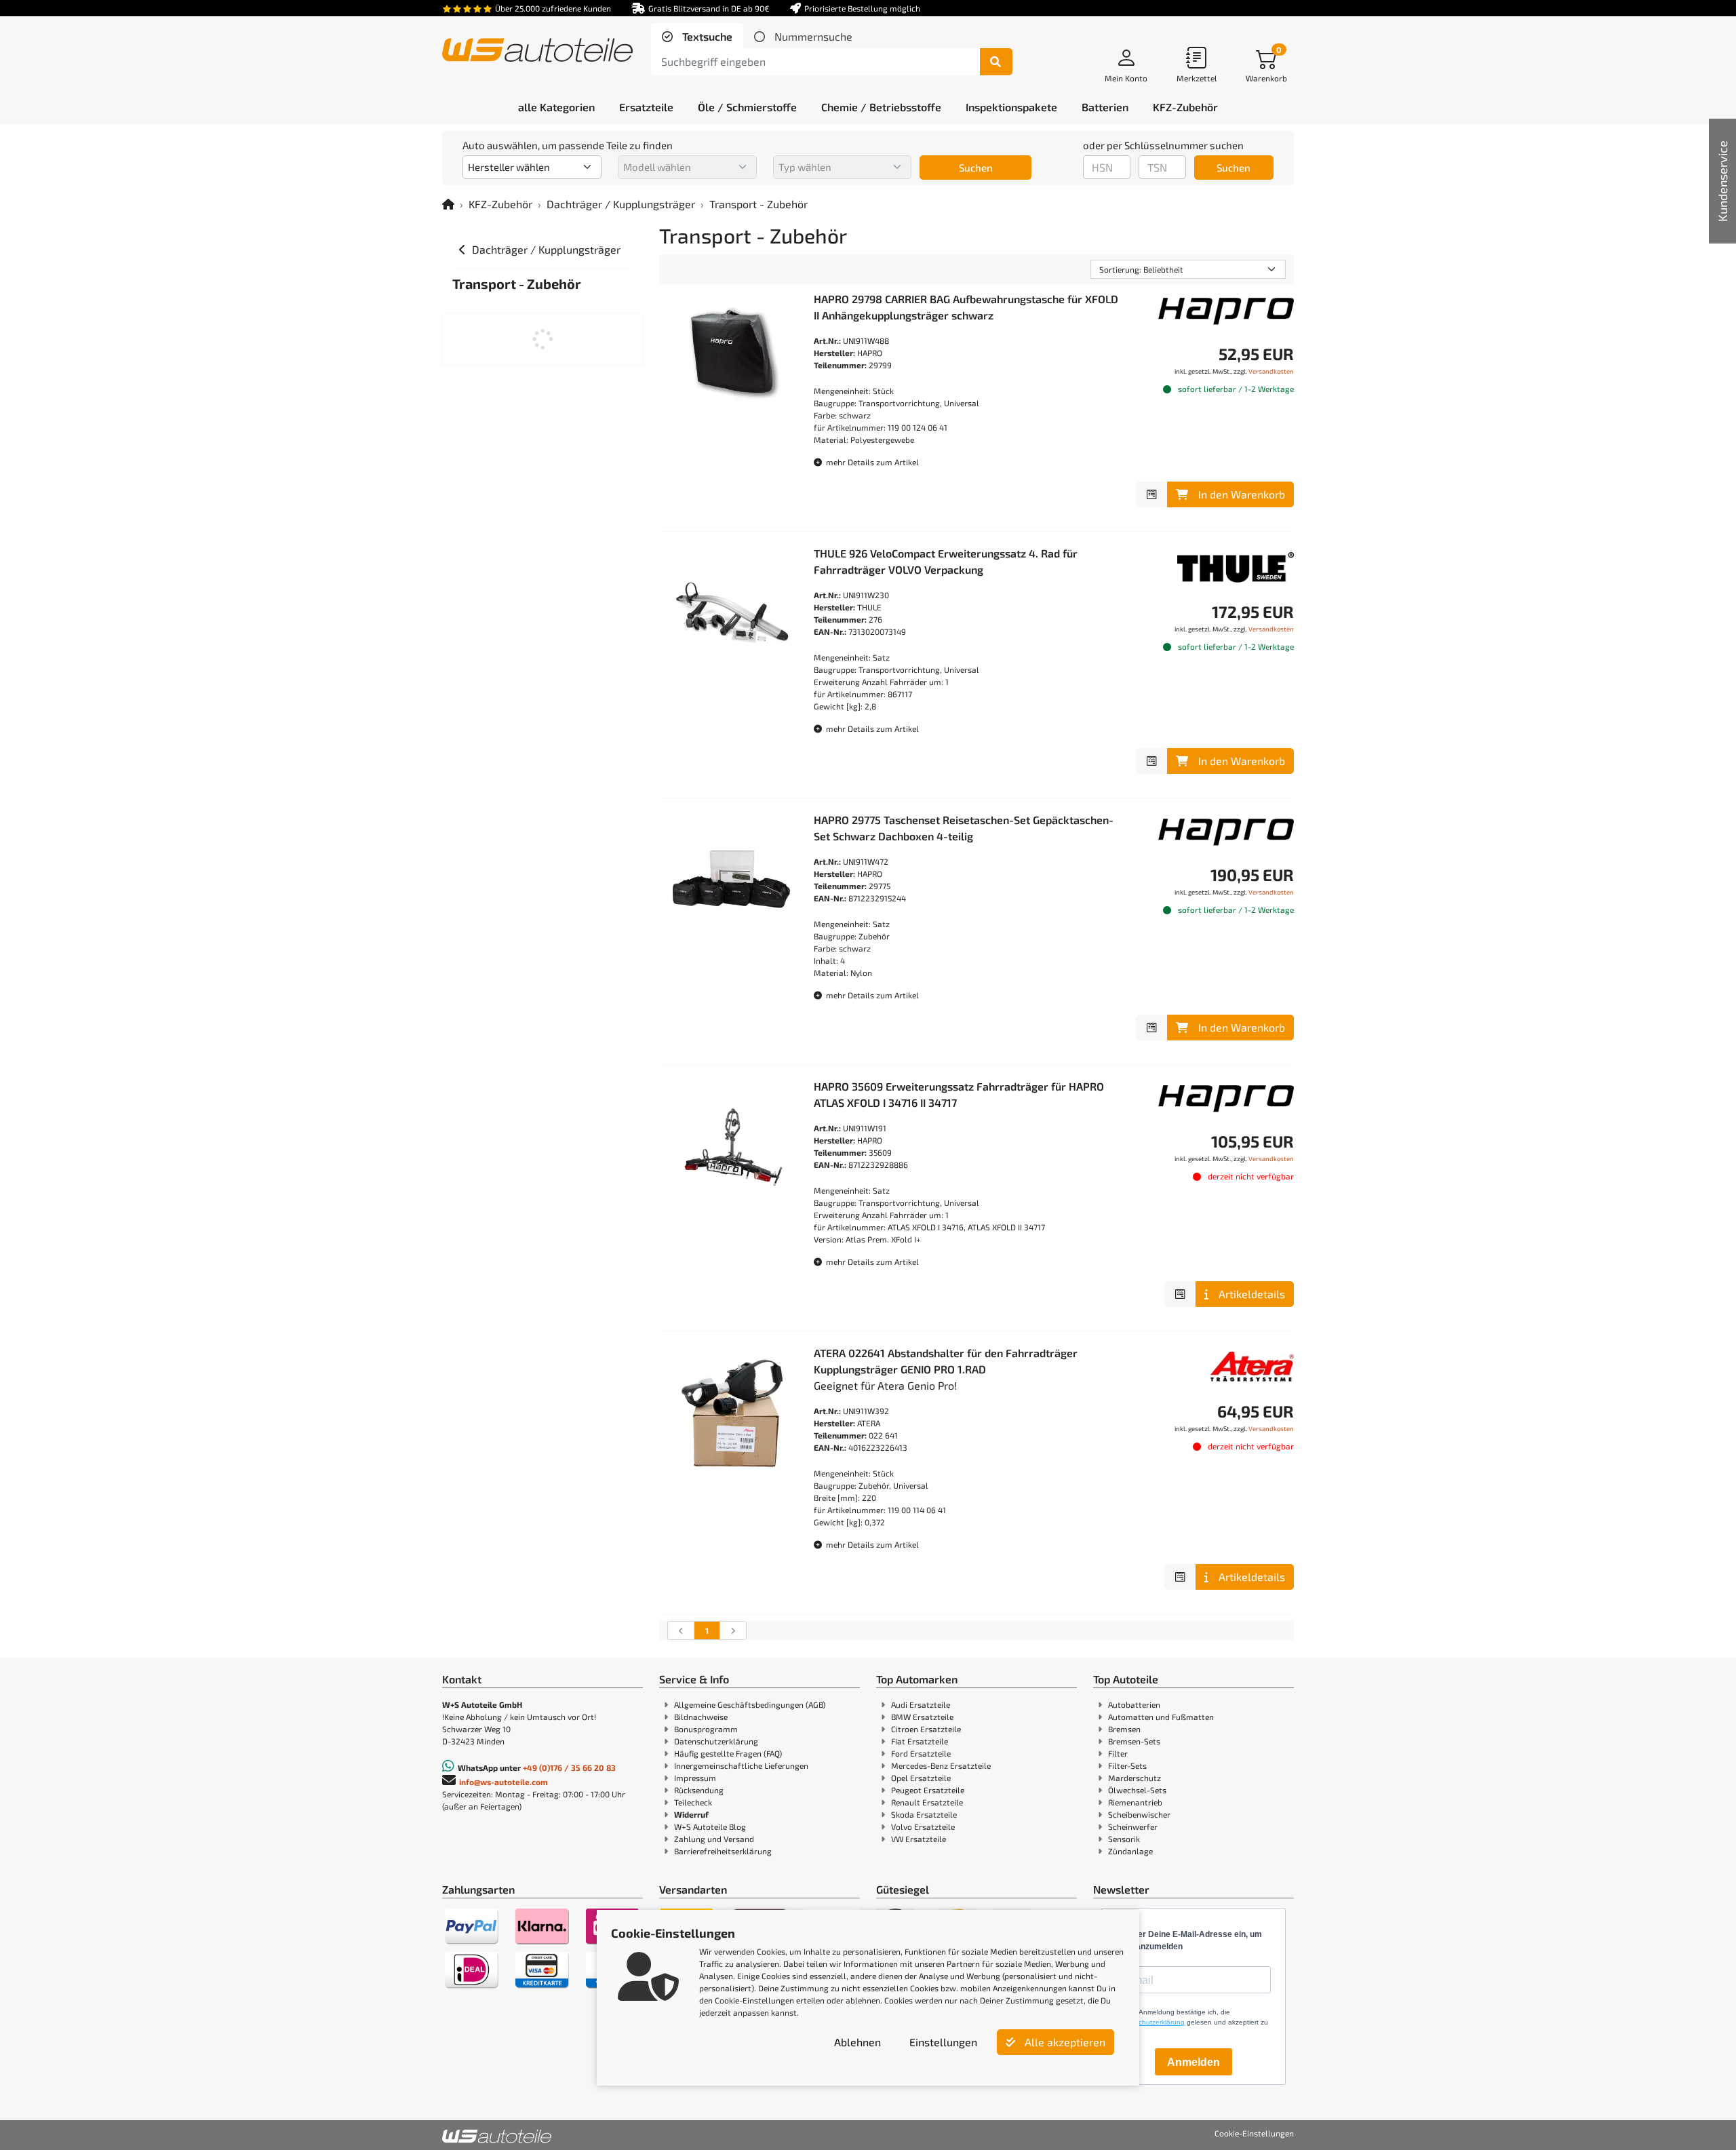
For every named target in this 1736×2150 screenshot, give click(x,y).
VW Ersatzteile (919, 1839)
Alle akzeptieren (1064, 2042)
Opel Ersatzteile (921, 1778)
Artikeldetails (1252, 1294)
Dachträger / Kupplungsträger (621, 204)
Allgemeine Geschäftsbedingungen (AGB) (750, 1704)
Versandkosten (1271, 371)
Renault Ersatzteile (927, 1802)
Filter (1118, 1753)
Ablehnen (857, 2042)
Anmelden (1193, 2062)
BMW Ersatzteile (922, 1717)
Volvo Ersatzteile (923, 1826)
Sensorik (1124, 1839)
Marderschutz (1135, 1778)
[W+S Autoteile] (537, 51)
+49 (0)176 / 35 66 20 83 (569, 1767)
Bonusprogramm (706, 1729)
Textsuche (706, 36)
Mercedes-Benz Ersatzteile (941, 1765)
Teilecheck (693, 1802)
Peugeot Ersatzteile (928, 1790)
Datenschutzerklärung (716, 1741)
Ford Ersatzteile (921, 1753)
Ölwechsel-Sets (1137, 1790)
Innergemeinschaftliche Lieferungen (741, 1765)
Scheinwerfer (1133, 1826)
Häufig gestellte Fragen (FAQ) (728, 1753)
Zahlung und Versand (714, 1839)
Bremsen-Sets (1134, 1741)
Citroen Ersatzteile (926, 1729)
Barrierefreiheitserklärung (723, 1851)
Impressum (695, 1778)
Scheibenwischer (1139, 1814)
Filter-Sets (1127, 1765)
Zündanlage (1130, 1851)
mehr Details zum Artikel (871, 462)
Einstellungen (943, 2042)
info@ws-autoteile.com (504, 1782)
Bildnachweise (701, 1717)
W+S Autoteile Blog (710, 1826)
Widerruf (691, 1814)
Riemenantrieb (1135, 1802)
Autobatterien (1134, 1704)
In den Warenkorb (1242, 494)
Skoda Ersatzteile (924, 1814)
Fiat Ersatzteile (920, 1741)
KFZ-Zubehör (500, 204)
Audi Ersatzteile (921, 1704)
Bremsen (1124, 1729)
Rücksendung (699, 1790)
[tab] (697, 37)
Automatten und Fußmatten (1161, 1717)
